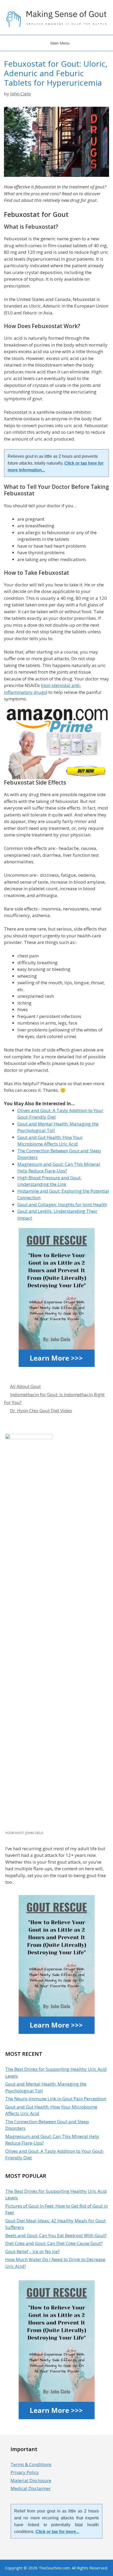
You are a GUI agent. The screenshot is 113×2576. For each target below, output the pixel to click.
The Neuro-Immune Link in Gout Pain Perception (56, 2099)
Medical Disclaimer (31, 2488)
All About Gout (25, 1386)
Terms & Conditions (31, 2464)
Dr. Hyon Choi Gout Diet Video (41, 1411)
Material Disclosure (31, 2480)
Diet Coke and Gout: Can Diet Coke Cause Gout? (54, 2243)
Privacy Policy (25, 2472)
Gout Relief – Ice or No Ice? (32, 2251)
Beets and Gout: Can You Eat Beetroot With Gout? (56, 2235)
